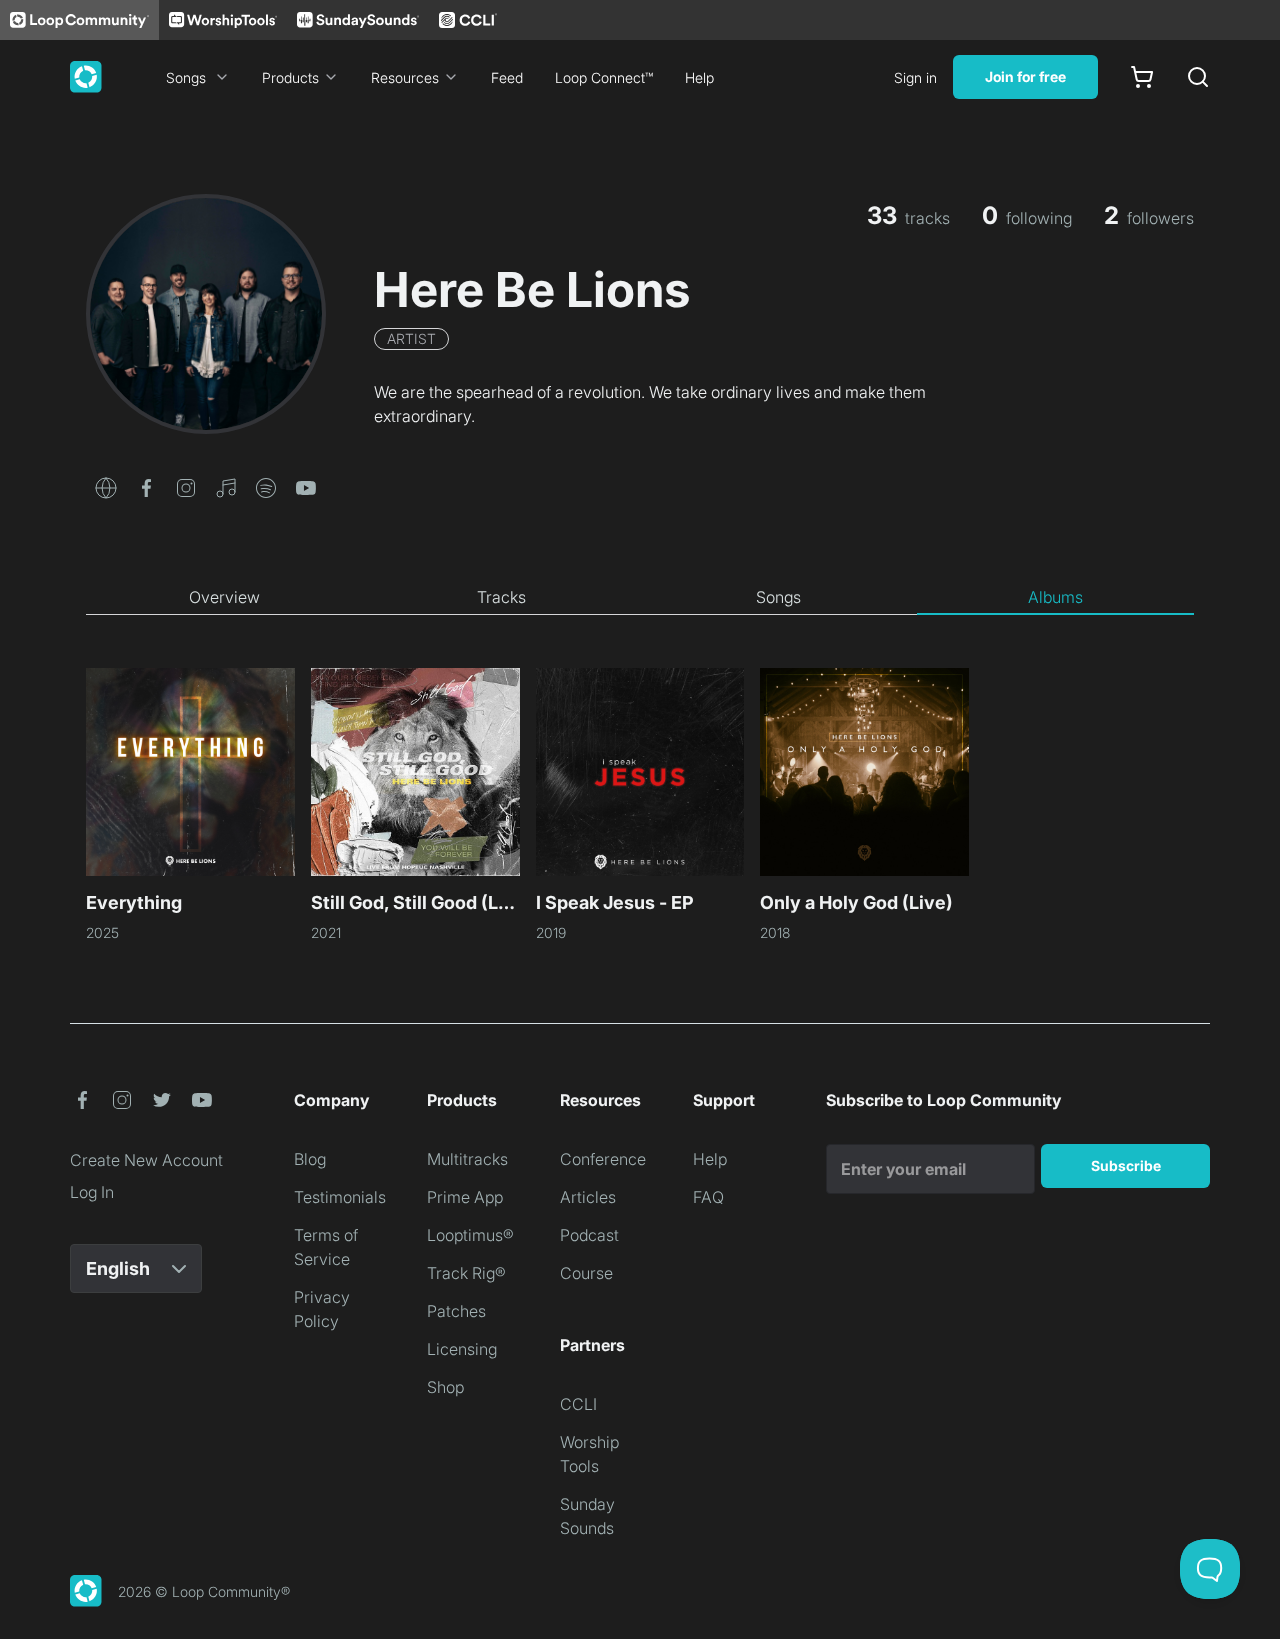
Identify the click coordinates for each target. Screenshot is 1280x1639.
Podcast (589, 1235)
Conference (603, 1159)
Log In (92, 1192)
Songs (186, 77)
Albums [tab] (1055, 597)
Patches (456, 1311)
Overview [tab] (224, 597)
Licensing (462, 1349)
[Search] (1198, 77)
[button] (106, 486)
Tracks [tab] (501, 597)
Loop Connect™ (604, 77)
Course (586, 1273)
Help (699, 77)
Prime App (465, 1197)
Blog (310, 1159)
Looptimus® (470, 1235)
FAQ (708, 1197)
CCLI (578, 1404)
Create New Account (146, 1160)
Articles (588, 1197)
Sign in (915, 77)
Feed (507, 77)
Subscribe (1126, 1165)
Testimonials (340, 1197)
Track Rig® (466, 1273)
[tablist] (640, 598)
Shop (445, 1387)
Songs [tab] (778, 597)
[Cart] (1142, 77)
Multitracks (467, 1159)
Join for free (1025, 76)
